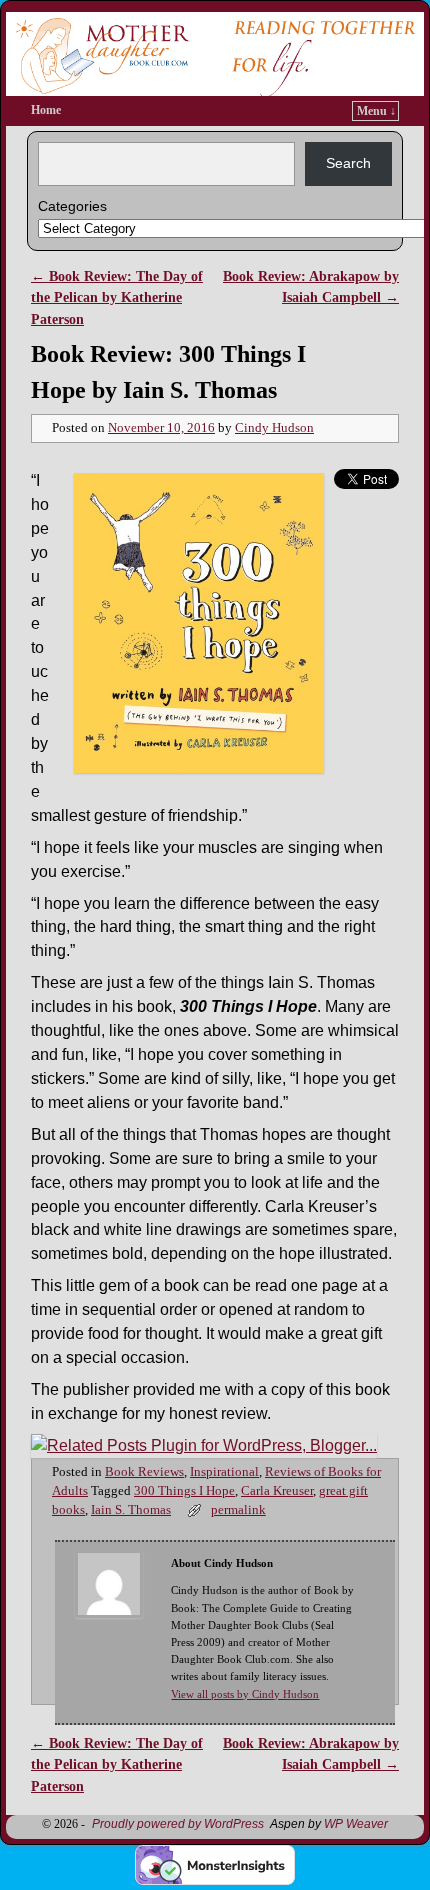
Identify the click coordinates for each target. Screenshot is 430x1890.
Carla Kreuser (277, 1491)
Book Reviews (144, 1472)
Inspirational (224, 1472)
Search (348, 163)
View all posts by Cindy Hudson (245, 1694)
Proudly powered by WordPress (178, 1824)
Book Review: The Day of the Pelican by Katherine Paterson (117, 297)
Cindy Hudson (274, 428)
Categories (72, 206)
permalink (238, 1510)
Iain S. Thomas (131, 1510)
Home (46, 110)
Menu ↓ (376, 111)
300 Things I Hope (184, 1491)
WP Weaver (356, 1824)
